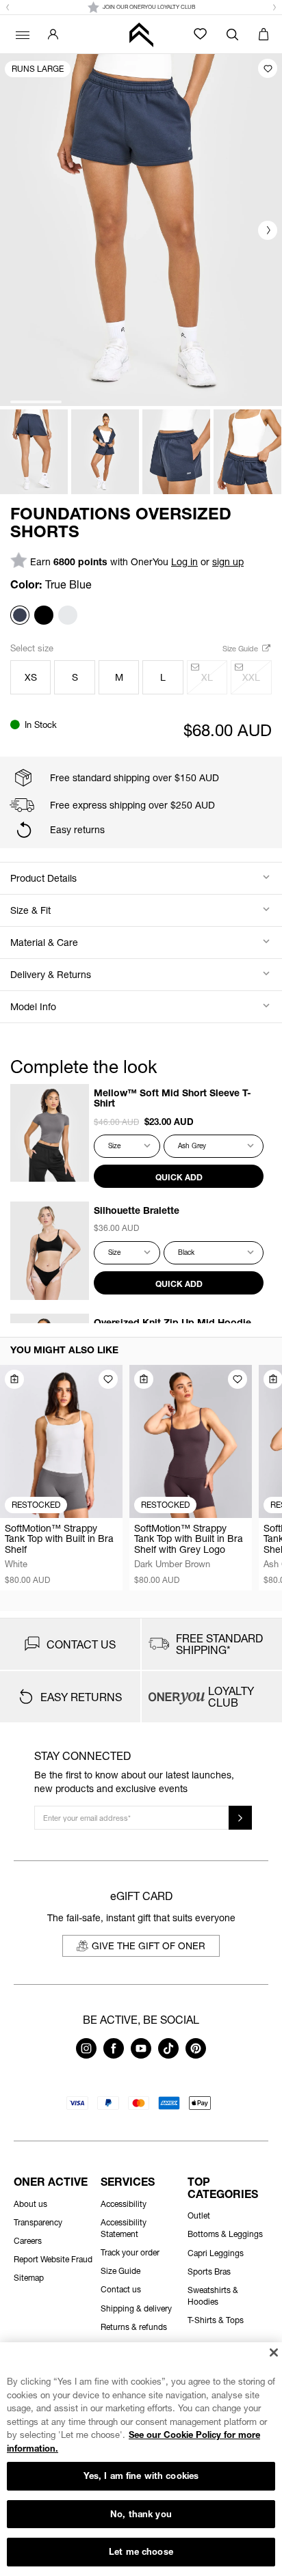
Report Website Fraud (53, 2259)
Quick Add (179, 1177)
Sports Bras (209, 2272)
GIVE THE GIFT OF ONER (149, 1945)
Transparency (38, 2222)
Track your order (130, 2252)
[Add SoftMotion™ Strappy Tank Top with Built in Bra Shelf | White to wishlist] (108, 1379)
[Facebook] (114, 2055)
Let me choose (141, 2551)
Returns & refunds (134, 2327)
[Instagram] (86, 2055)
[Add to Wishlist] (268, 68)
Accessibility (124, 2204)
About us (30, 2204)
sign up (228, 561)
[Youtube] (141, 2055)
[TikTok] (168, 2055)
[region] (141, 2459)
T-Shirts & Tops (216, 2320)
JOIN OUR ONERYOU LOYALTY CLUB (149, 7)
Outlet (199, 2215)
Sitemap (29, 2278)
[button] (8, 8)
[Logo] (141, 35)
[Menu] (21, 34)
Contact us (121, 2289)
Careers (28, 2241)
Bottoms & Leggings (225, 2234)
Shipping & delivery (136, 2308)
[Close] (273, 2353)
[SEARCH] (232, 34)
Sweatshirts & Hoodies (213, 2296)
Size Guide (241, 648)
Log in (184, 561)
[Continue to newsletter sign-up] (240, 1818)
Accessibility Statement (124, 2228)
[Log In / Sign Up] (53, 34)
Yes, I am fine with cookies (141, 2476)
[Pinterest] (196, 2055)
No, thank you (141, 2514)
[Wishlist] (200, 34)
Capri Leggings (216, 2253)
